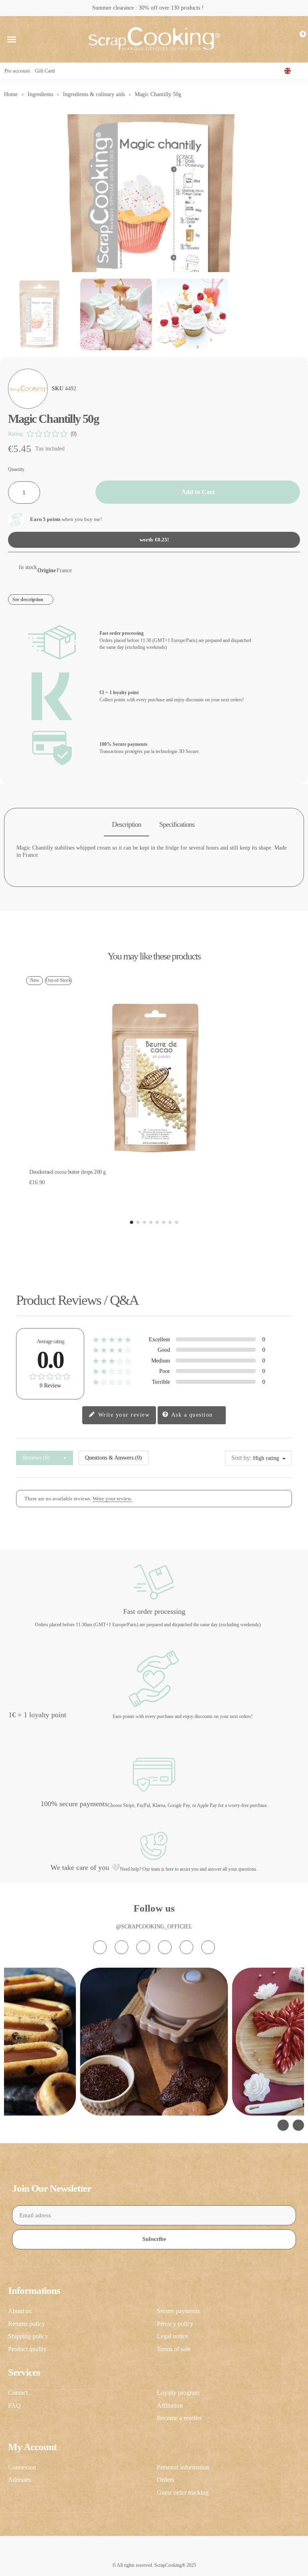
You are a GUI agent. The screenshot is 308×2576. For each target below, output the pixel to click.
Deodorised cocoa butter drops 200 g (68, 1172)
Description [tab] (127, 824)
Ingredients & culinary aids (94, 94)
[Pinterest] (186, 1947)
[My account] (285, 39)
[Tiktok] (143, 1947)
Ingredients (40, 94)
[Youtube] (165, 1947)
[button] (12, 39)
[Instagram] (100, 1947)
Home (11, 94)
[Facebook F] (122, 1947)
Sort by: (241, 1458)
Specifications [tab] (177, 824)
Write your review (123, 1415)
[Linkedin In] (208, 1947)
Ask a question (191, 1415)
